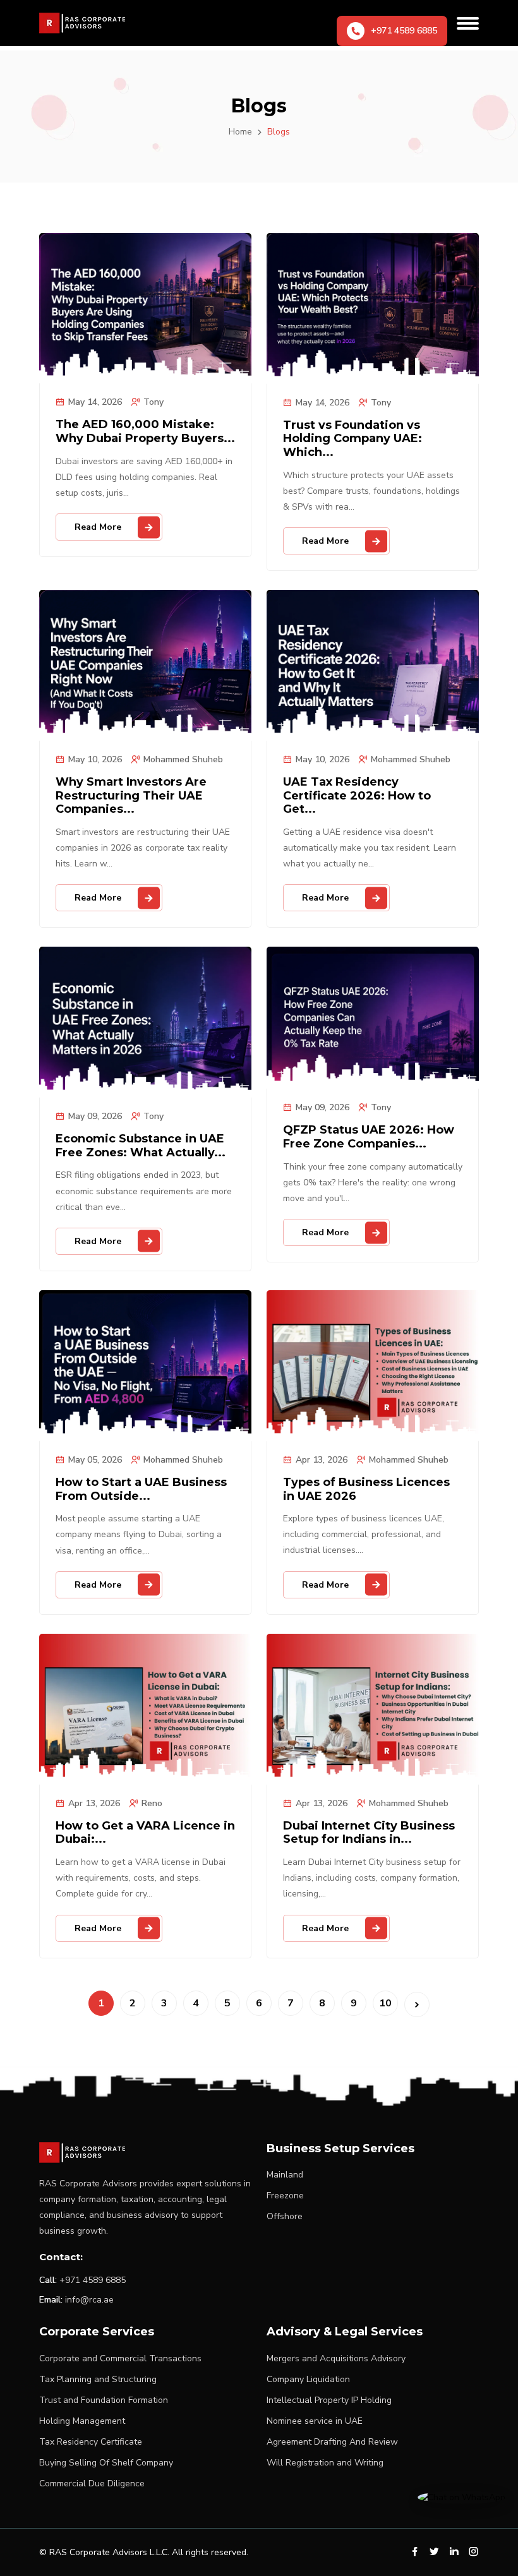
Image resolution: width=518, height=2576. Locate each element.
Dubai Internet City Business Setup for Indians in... (369, 1833)
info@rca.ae (89, 2300)
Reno (152, 1803)
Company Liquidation (308, 2379)
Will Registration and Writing (325, 2463)
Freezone (285, 2196)
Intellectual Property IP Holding (329, 2400)
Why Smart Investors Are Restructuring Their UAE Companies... (131, 796)
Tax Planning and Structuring (98, 2379)
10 (385, 2003)
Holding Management (82, 2421)
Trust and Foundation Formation (104, 2400)
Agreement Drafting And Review (332, 2442)
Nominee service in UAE (315, 2421)
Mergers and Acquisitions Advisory (336, 2358)
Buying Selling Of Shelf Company (106, 2463)
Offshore (285, 2216)
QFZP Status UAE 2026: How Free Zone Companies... (369, 1137)
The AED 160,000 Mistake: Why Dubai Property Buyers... (145, 432)
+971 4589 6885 (93, 2280)
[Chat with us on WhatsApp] (461, 2497)
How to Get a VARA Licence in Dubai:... (145, 1833)
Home (240, 132)
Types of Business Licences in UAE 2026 (366, 1489)
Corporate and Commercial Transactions (120, 2358)
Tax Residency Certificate (91, 2442)
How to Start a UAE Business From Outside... (141, 1489)
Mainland (285, 2175)
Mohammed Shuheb (183, 759)
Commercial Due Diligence (92, 2483)
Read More (98, 527)
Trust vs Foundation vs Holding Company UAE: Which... (352, 439)
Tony (154, 402)
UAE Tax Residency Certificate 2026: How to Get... (357, 796)
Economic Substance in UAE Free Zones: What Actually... (141, 1146)
